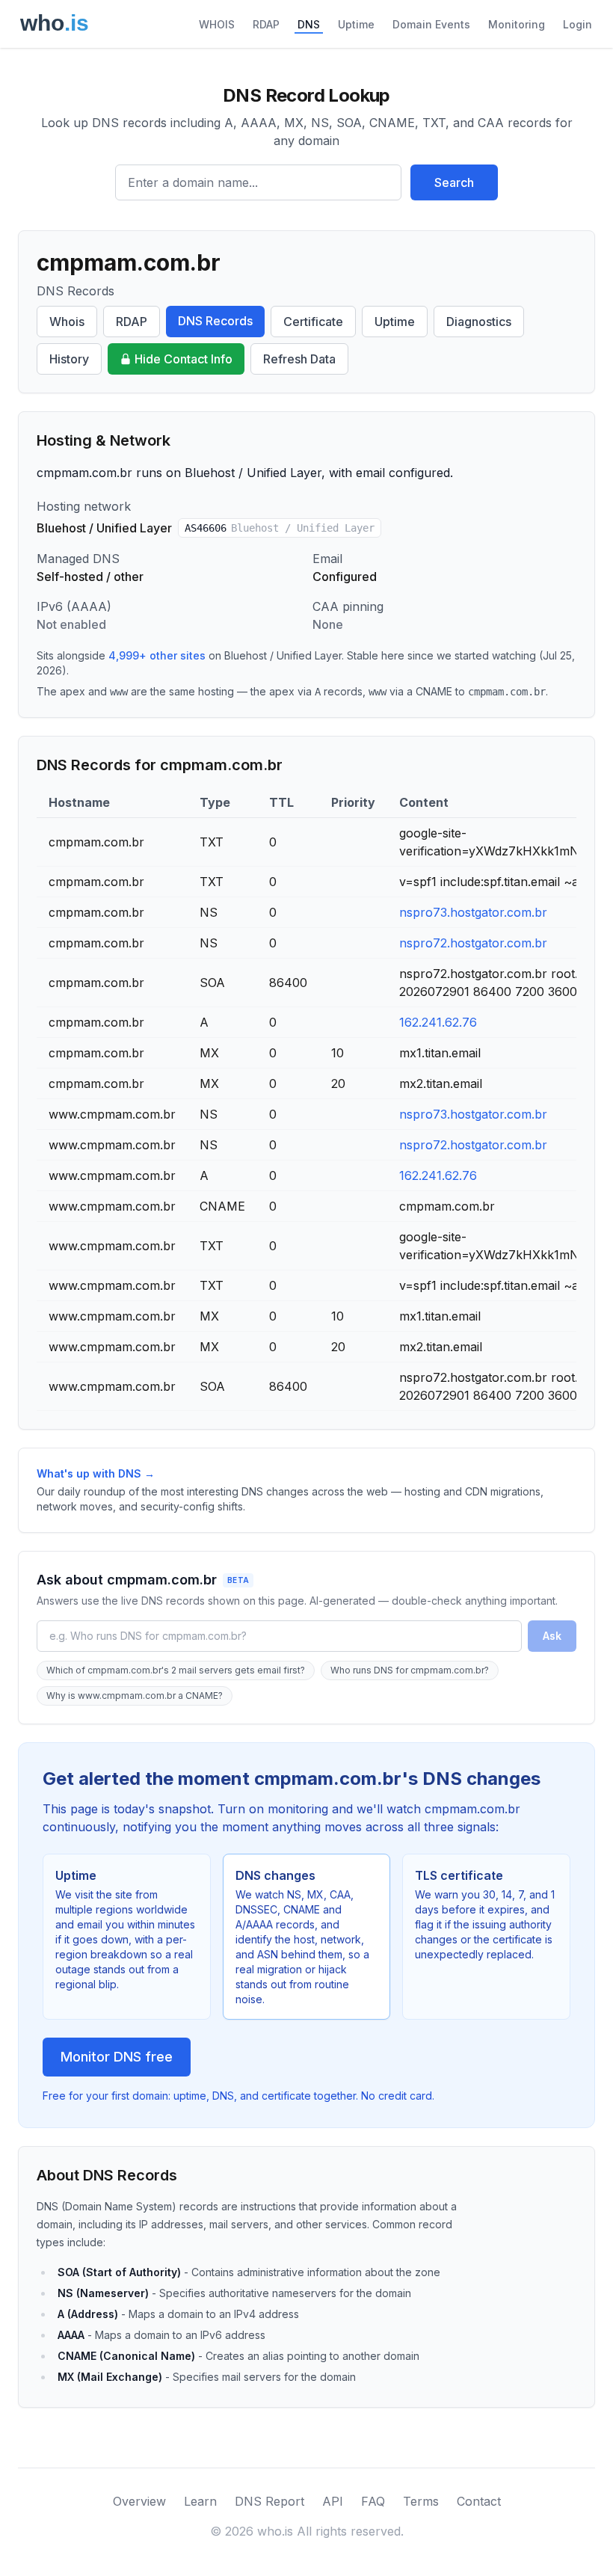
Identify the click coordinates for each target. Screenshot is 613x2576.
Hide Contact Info (184, 359)
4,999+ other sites (157, 655)
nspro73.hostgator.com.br (473, 912)
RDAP (266, 24)
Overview (139, 2501)
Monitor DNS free (117, 2057)
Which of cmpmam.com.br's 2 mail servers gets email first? (176, 1670)
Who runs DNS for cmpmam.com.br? (410, 1670)
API (333, 2501)
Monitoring (517, 24)
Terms (421, 2501)
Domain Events (431, 24)
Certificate (313, 322)
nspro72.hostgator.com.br (473, 943)
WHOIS (217, 24)
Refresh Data (299, 359)
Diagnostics (479, 322)
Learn (200, 2501)
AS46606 (280, 528)
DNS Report (269, 2501)
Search (454, 182)
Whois (67, 322)
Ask (552, 1636)
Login (577, 24)
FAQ (373, 2501)
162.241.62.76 (438, 1022)
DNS (309, 24)
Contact (479, 2501)
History (69, 359)
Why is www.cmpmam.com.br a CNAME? (135, 1696)
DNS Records (215, 321)
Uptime (356, 24)
